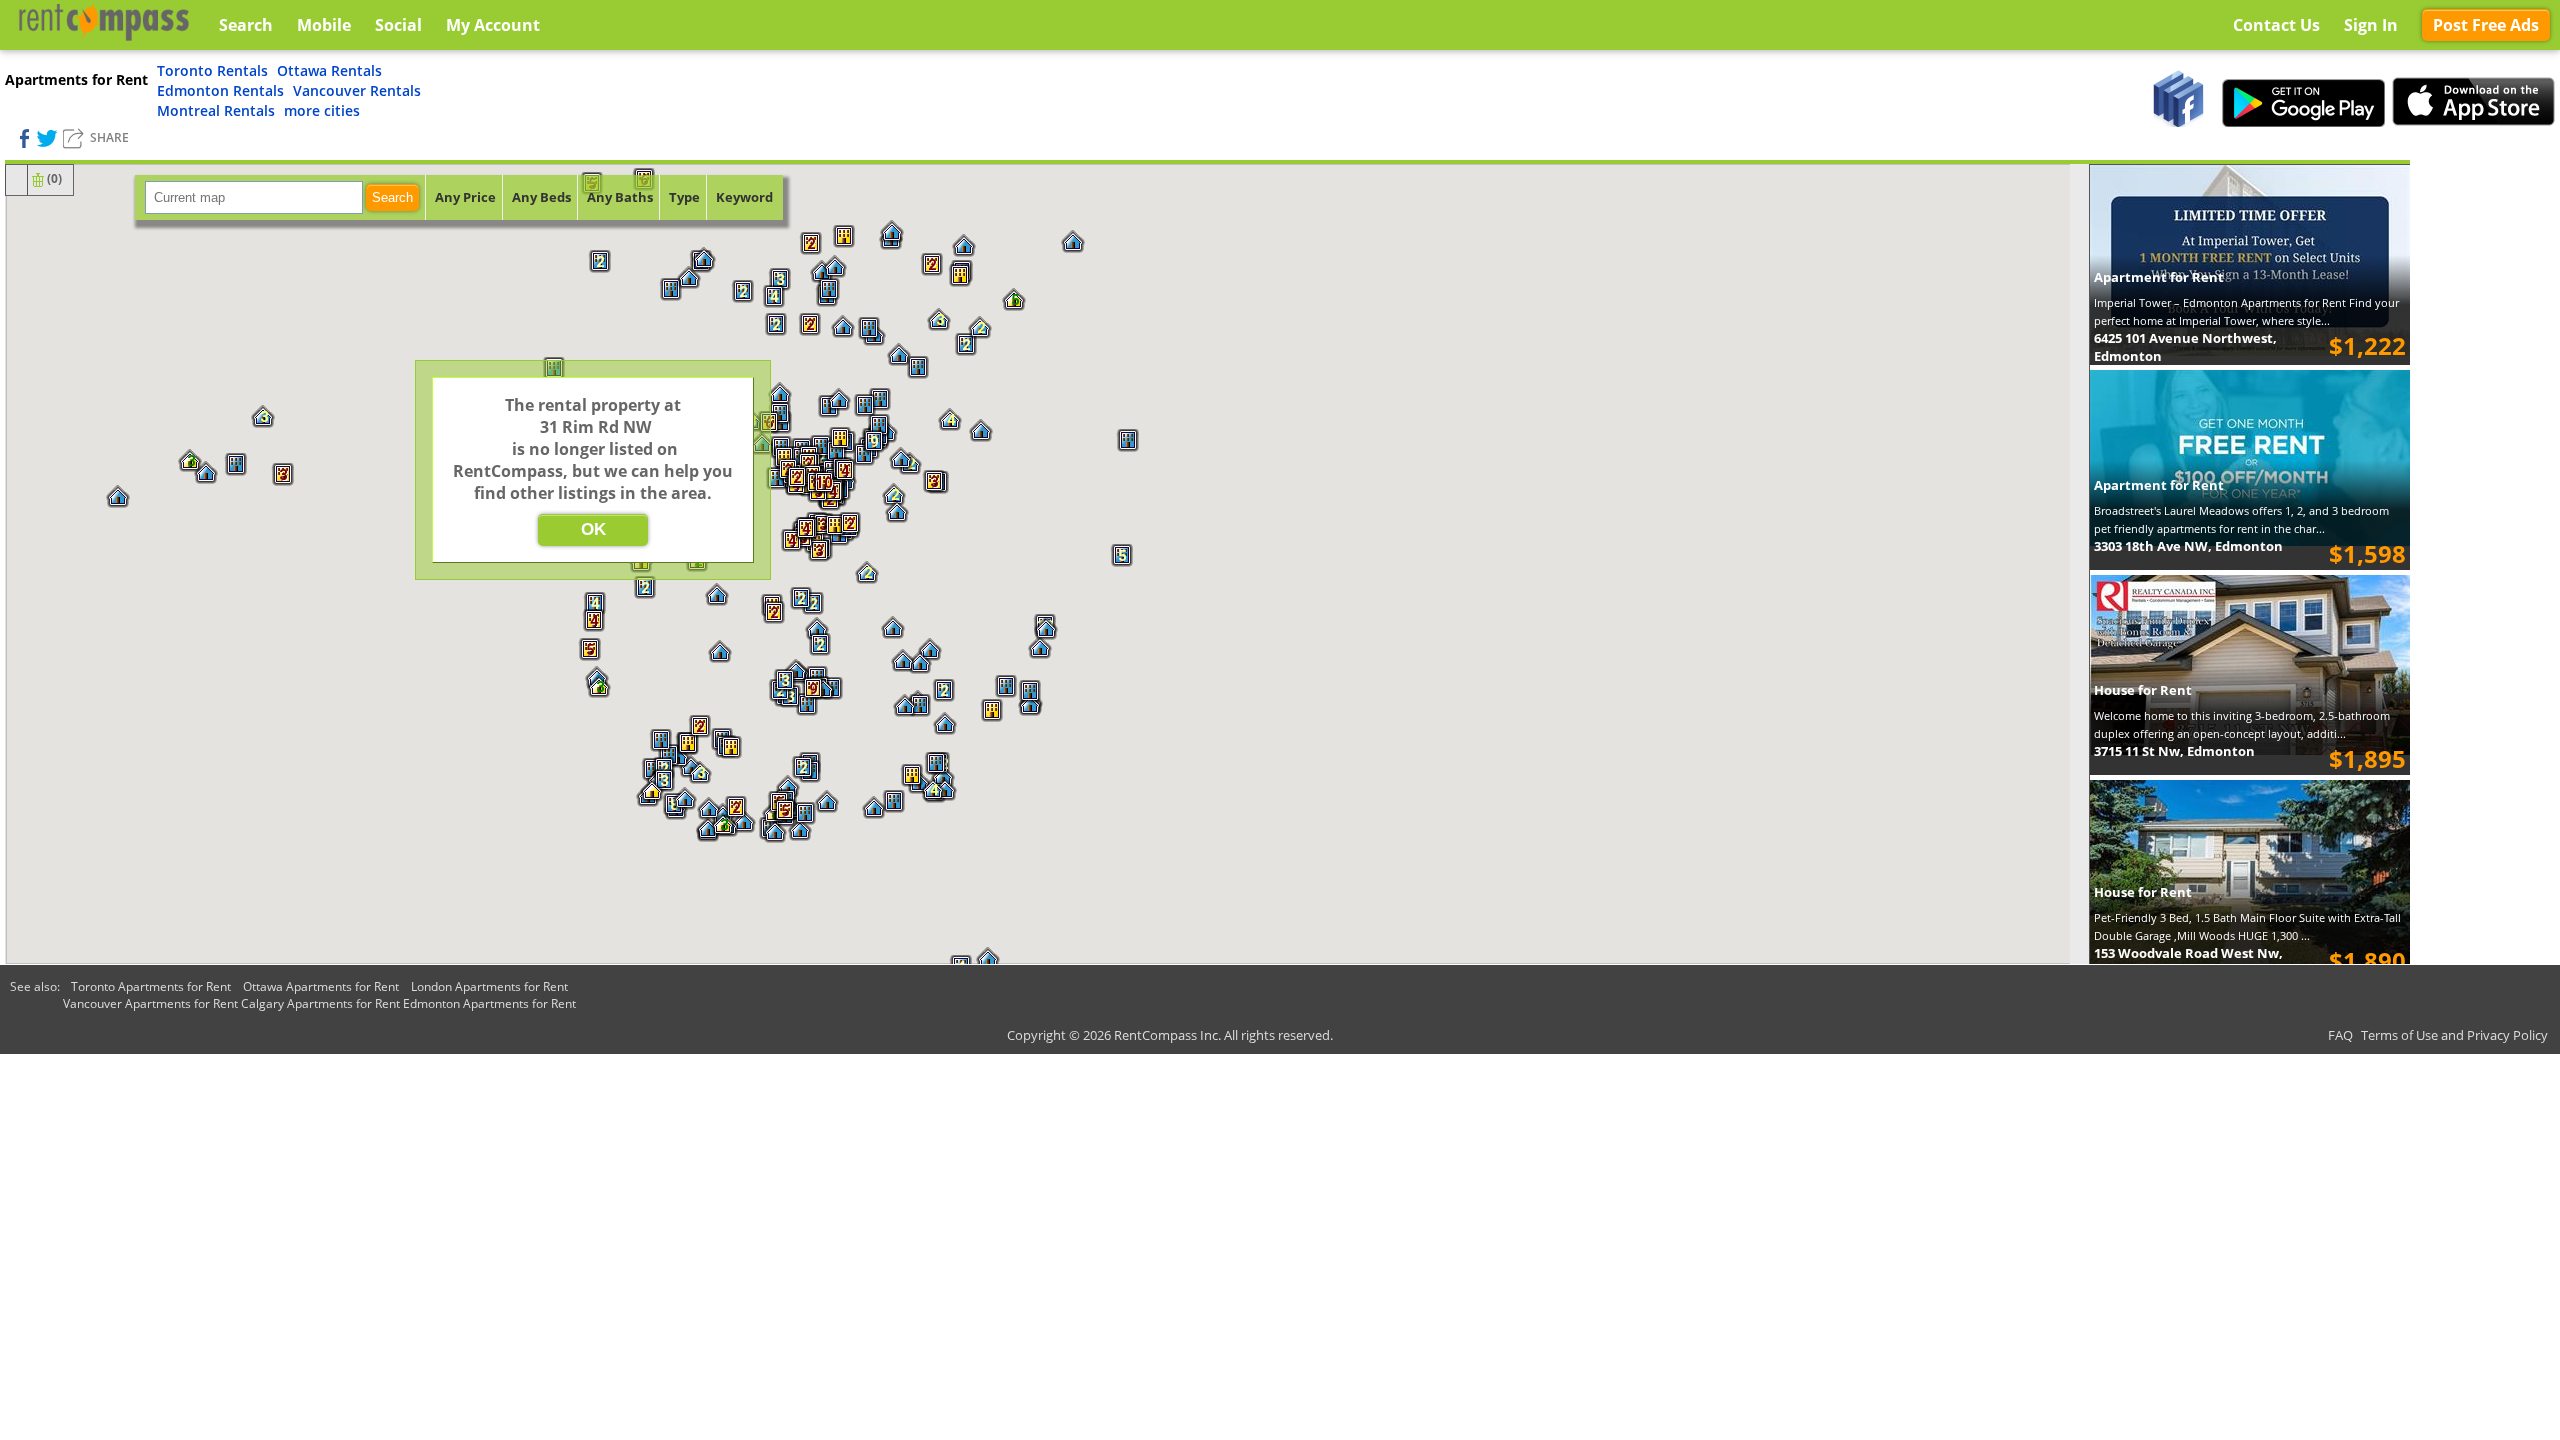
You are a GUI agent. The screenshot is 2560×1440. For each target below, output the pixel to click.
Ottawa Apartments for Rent (321, 986)
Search (392, 197)
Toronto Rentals (212, 70)
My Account (493, 25)
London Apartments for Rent (489, 986)
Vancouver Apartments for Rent (150, 1003)
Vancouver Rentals (357, 90)
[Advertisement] (2485, 460)
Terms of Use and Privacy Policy (2454, 1035)
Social (398, 25)
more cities (322, 110)
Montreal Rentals (216, 110)
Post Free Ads (2486, 25)
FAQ (2340, 1035)
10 (824, 483)
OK (593, 529)
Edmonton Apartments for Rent (489, 1003)
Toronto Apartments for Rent (151, 986)
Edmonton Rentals (220, 90)
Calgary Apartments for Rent (320, 1003)
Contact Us (2276, 25)
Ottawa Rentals (329, 70)
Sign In (2371, 25)
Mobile (324, 25)
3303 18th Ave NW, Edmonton (2188, 546)
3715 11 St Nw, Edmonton (2174, 751)
